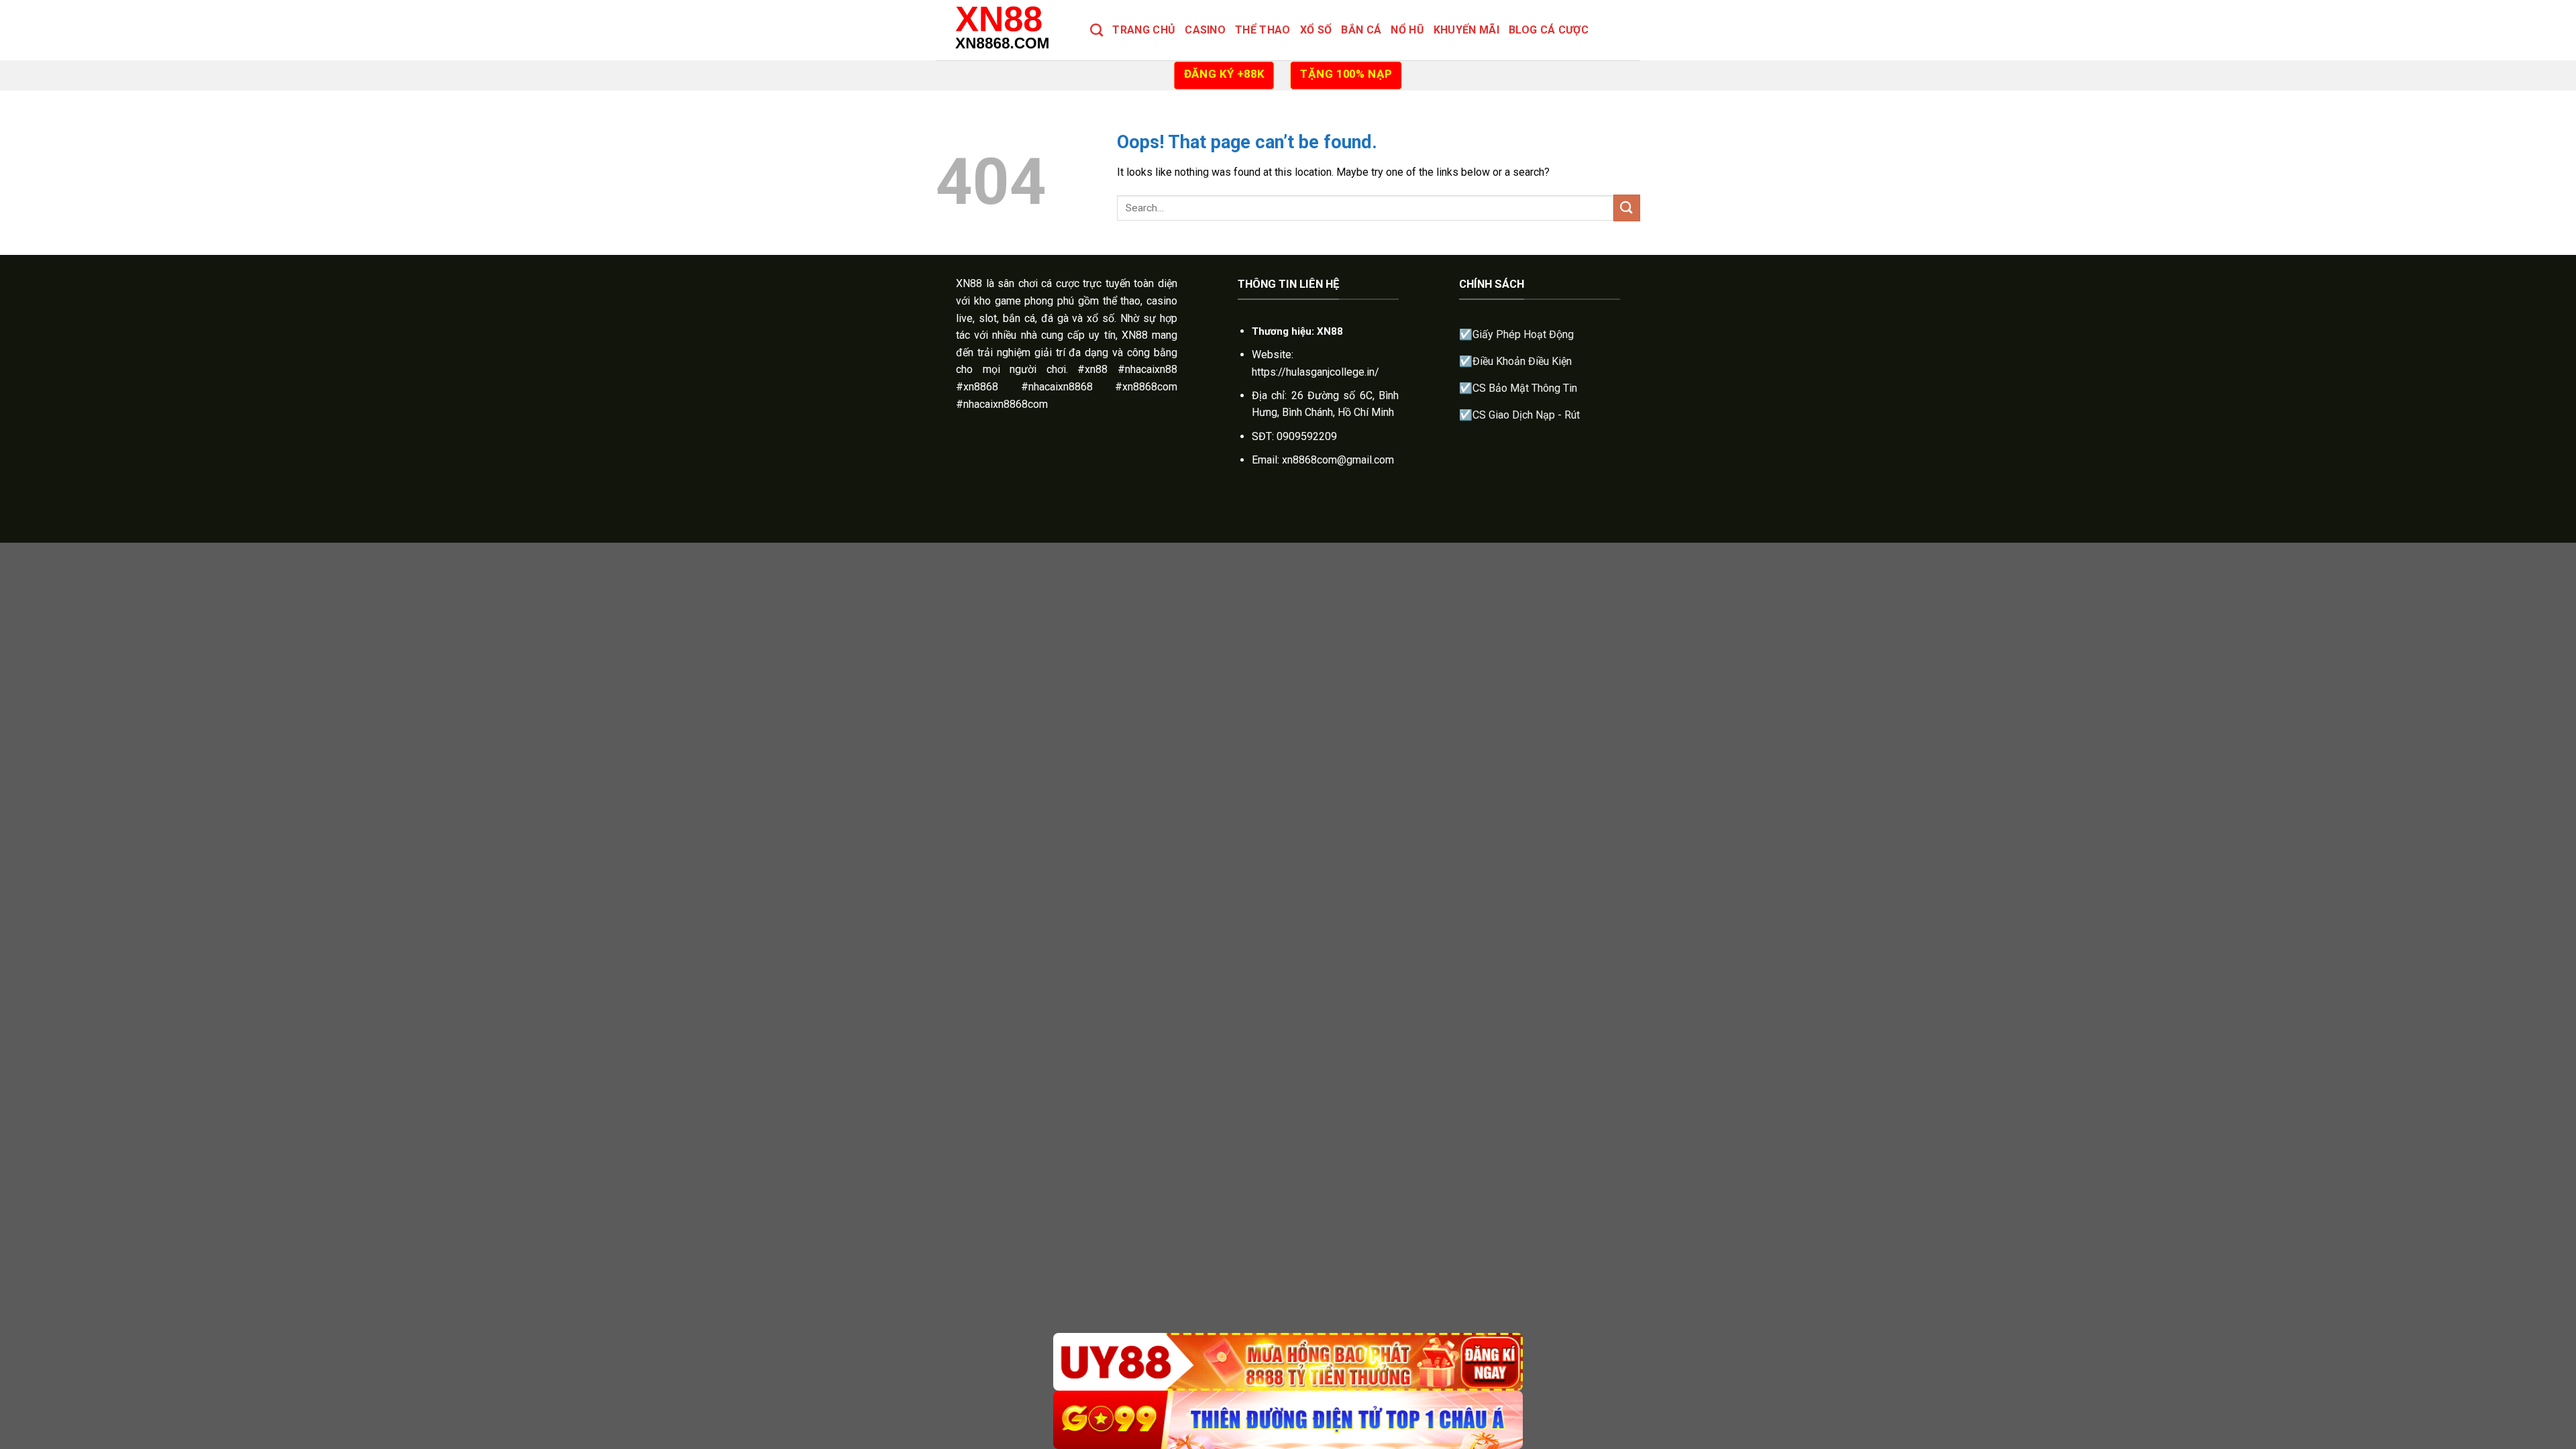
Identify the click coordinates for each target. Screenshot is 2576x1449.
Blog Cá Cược (1549, 30)
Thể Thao (1263, 30)
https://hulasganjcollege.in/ (1316, 372)
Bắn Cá (1361, 30)
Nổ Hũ (1407, 30)
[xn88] (1003, 30)
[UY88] (1288, 1362)
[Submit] (1627, 208)
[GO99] (1288, 1420)
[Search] (1096, 30)
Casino (1205, 30)
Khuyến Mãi (1466, 30)
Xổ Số (1316, 30)
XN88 (969, 283)
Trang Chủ (1144, 30)
